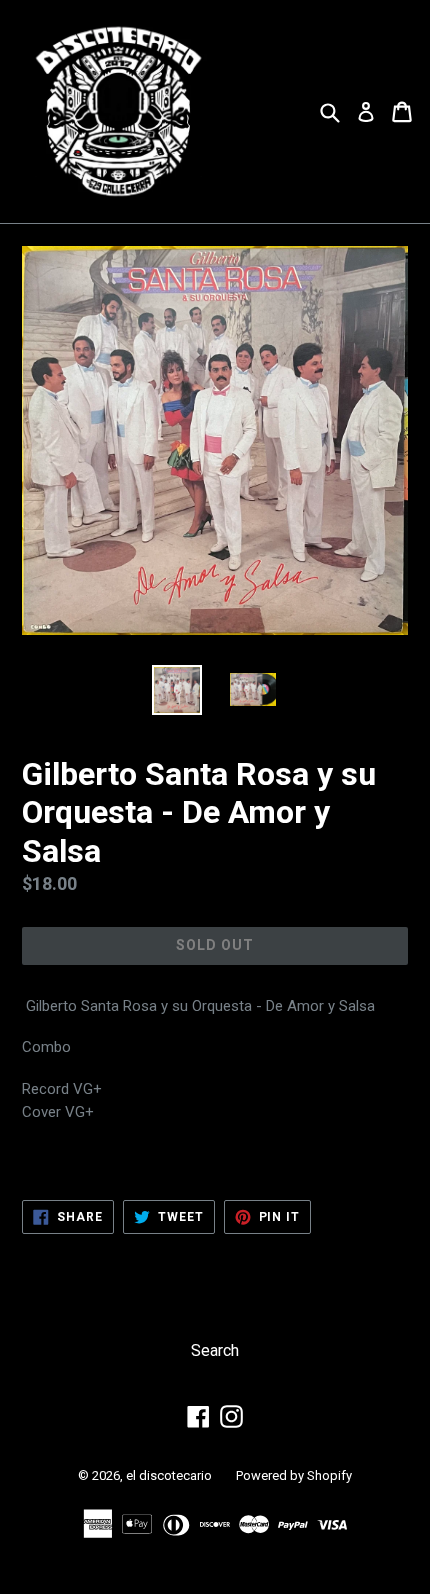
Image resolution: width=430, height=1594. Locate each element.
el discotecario (169, 1475)
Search (215, 1350)
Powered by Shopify (294, 1475)
